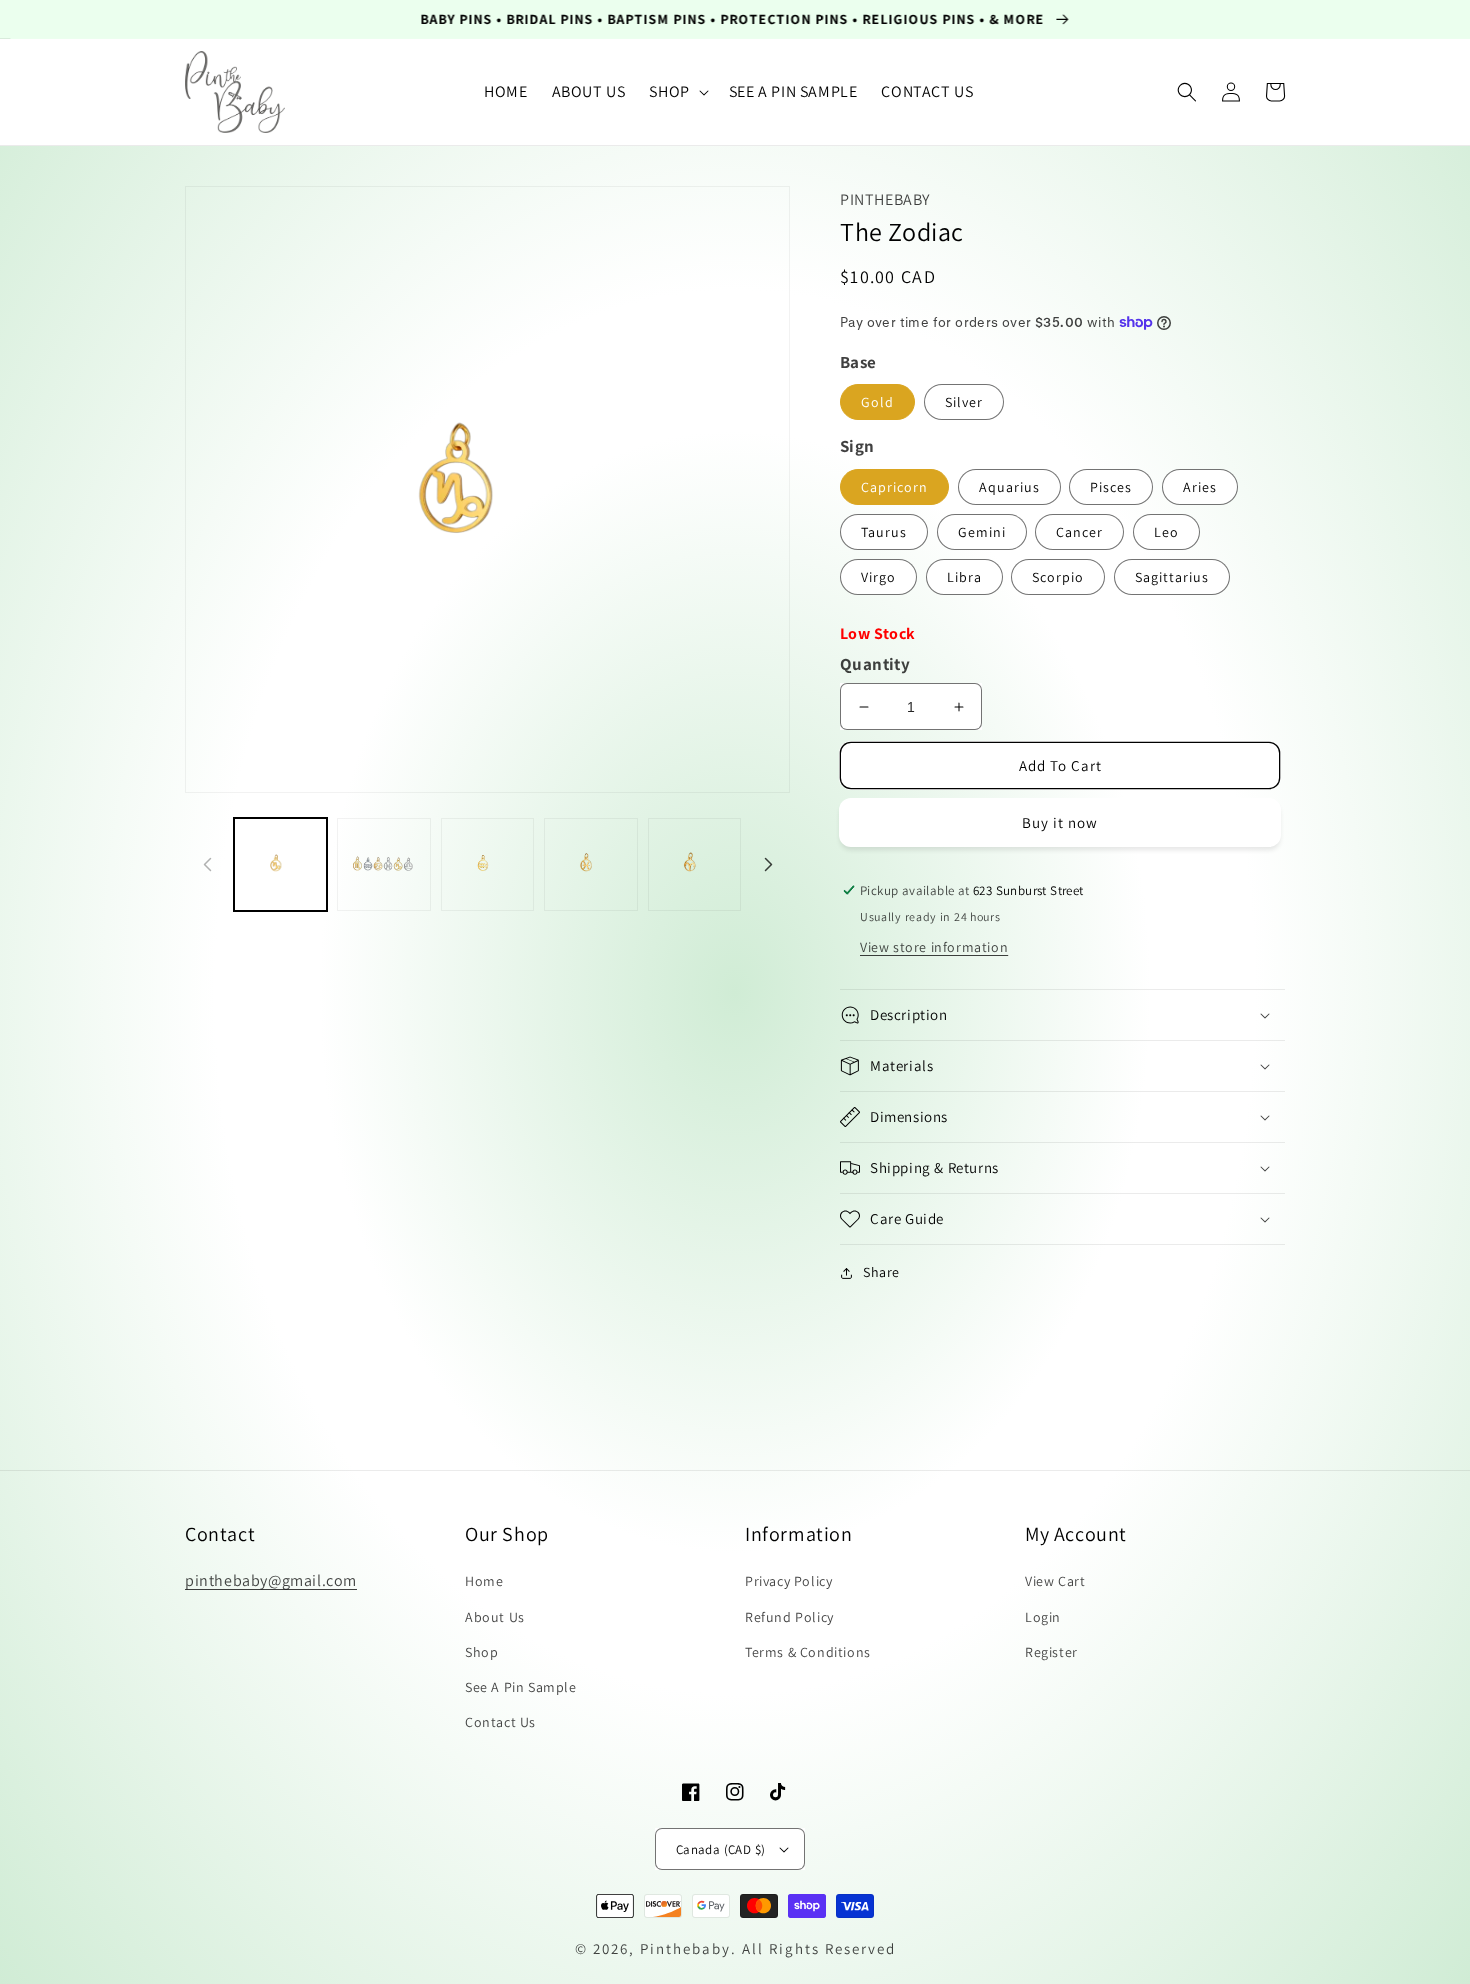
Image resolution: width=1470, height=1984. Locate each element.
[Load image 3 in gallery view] (487, 864)
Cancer (1079, 532)
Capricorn (894, 487)
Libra (964, 577)
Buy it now (1060, 822)
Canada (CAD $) (721, 1849)
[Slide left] (207, 864)
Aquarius (1009, 487)
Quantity (875, 664)
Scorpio (1058, 577)
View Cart (1055, 1581)
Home (484, 1581)
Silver (964, 402)
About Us (495, 1617)
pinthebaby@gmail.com (271, 1580)
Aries (1200, 487)
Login (1043, 1617)
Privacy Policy (788, 1581)
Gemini (982, 532)
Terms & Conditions (808, 1652)
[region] (735, 19)
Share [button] (881, 1272)
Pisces (1111, 487)
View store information (934, 947)
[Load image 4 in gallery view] (590, 864)
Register (1051, 1652)
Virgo (878, 577)
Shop (481, 1652)
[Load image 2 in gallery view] (383, 864)
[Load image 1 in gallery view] (280, 864)
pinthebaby (685, 1948)
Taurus (884, 532)
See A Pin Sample (521, 1687)
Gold (877, 402)
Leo (1166, 532)
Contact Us (500, 1722)
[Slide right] (768, 864)
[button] (676, 92)
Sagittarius (1172, 577)
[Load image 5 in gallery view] (694, 864)
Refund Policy (789, 1617)
